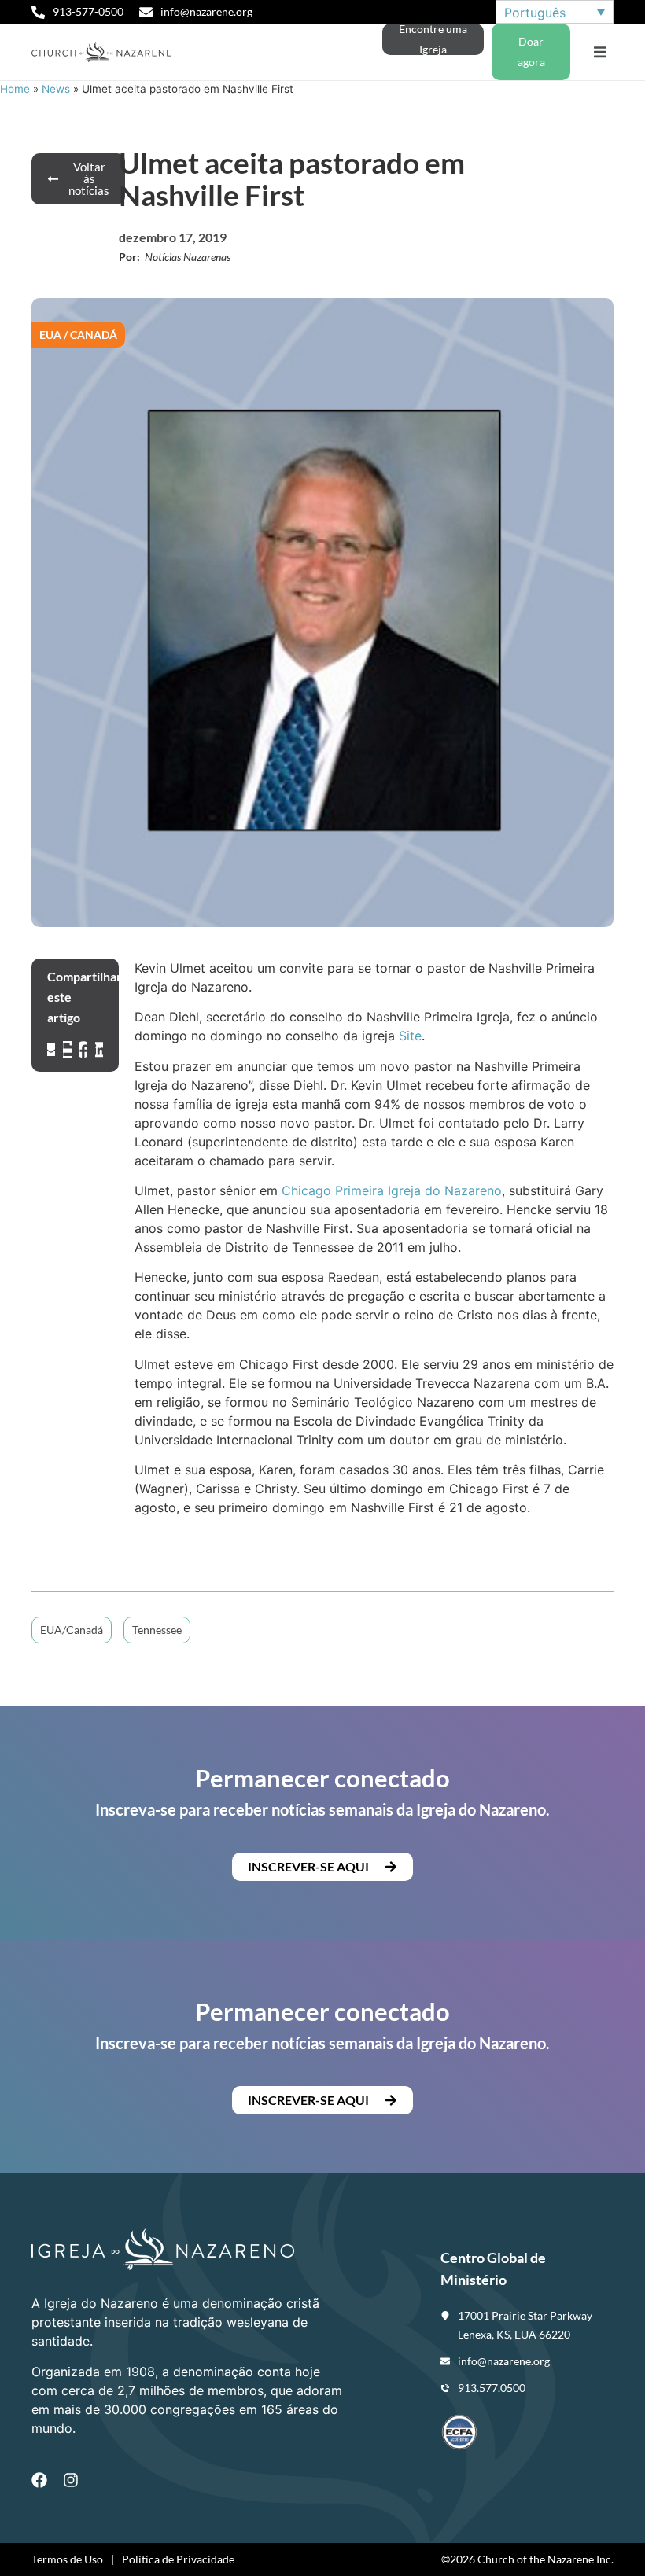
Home (15, 89)
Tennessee (157, 1630)
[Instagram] (71, 2480)
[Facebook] (39, 2480)
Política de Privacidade (178, 2559)
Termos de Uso (67, 2559)
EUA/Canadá (72, 1630)
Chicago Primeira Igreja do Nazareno (392, 1190)
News (56, 89)
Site (410, 1036)
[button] (600, 52)
